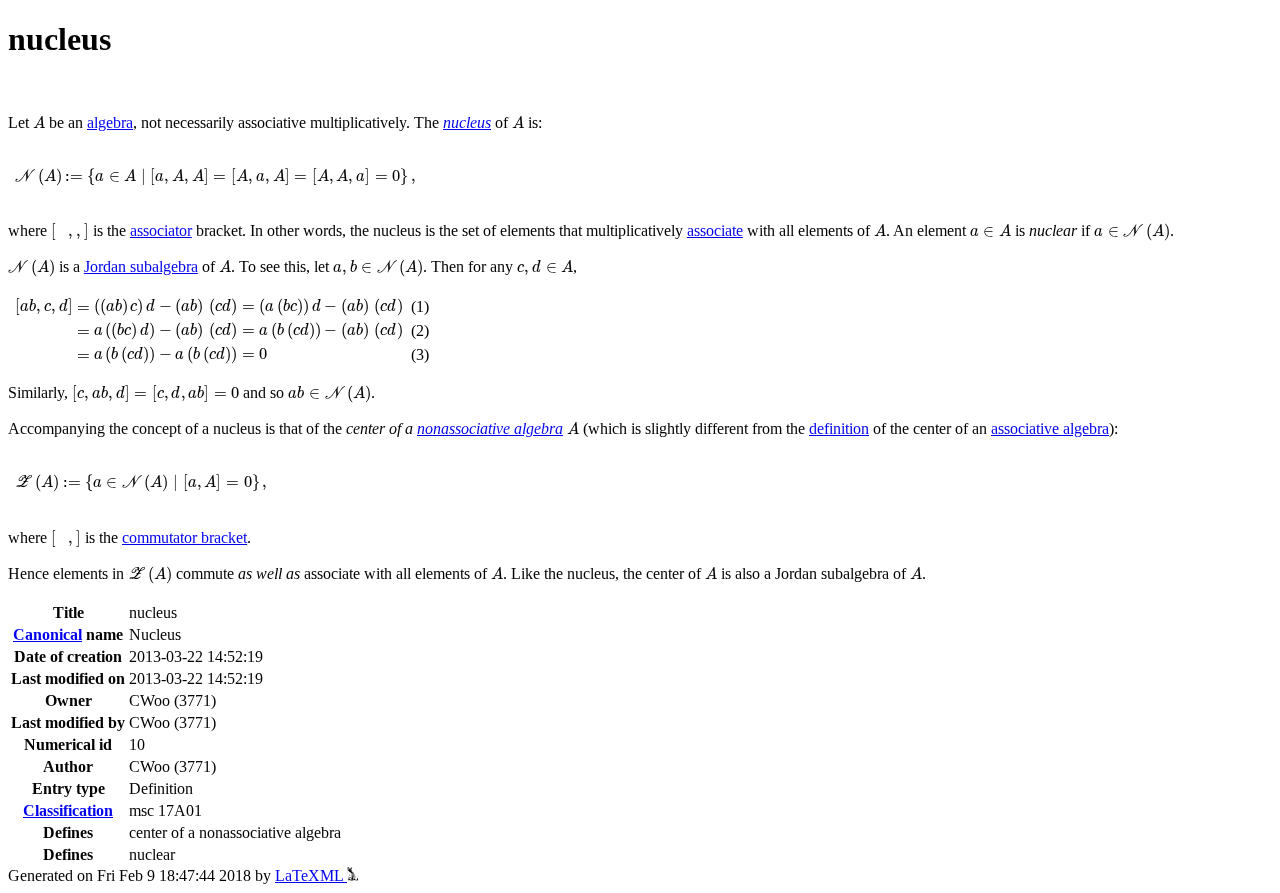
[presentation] (39, 122)
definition (839, 428)
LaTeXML (311, 875)
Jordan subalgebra (141, 266)
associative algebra (1050, 428)
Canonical (47, 634)
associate (715, 230)
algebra (110, 122)
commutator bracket (184, 537)
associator (161, 230)
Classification (68, 810)
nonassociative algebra (490, 428)
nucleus (467, 122)
